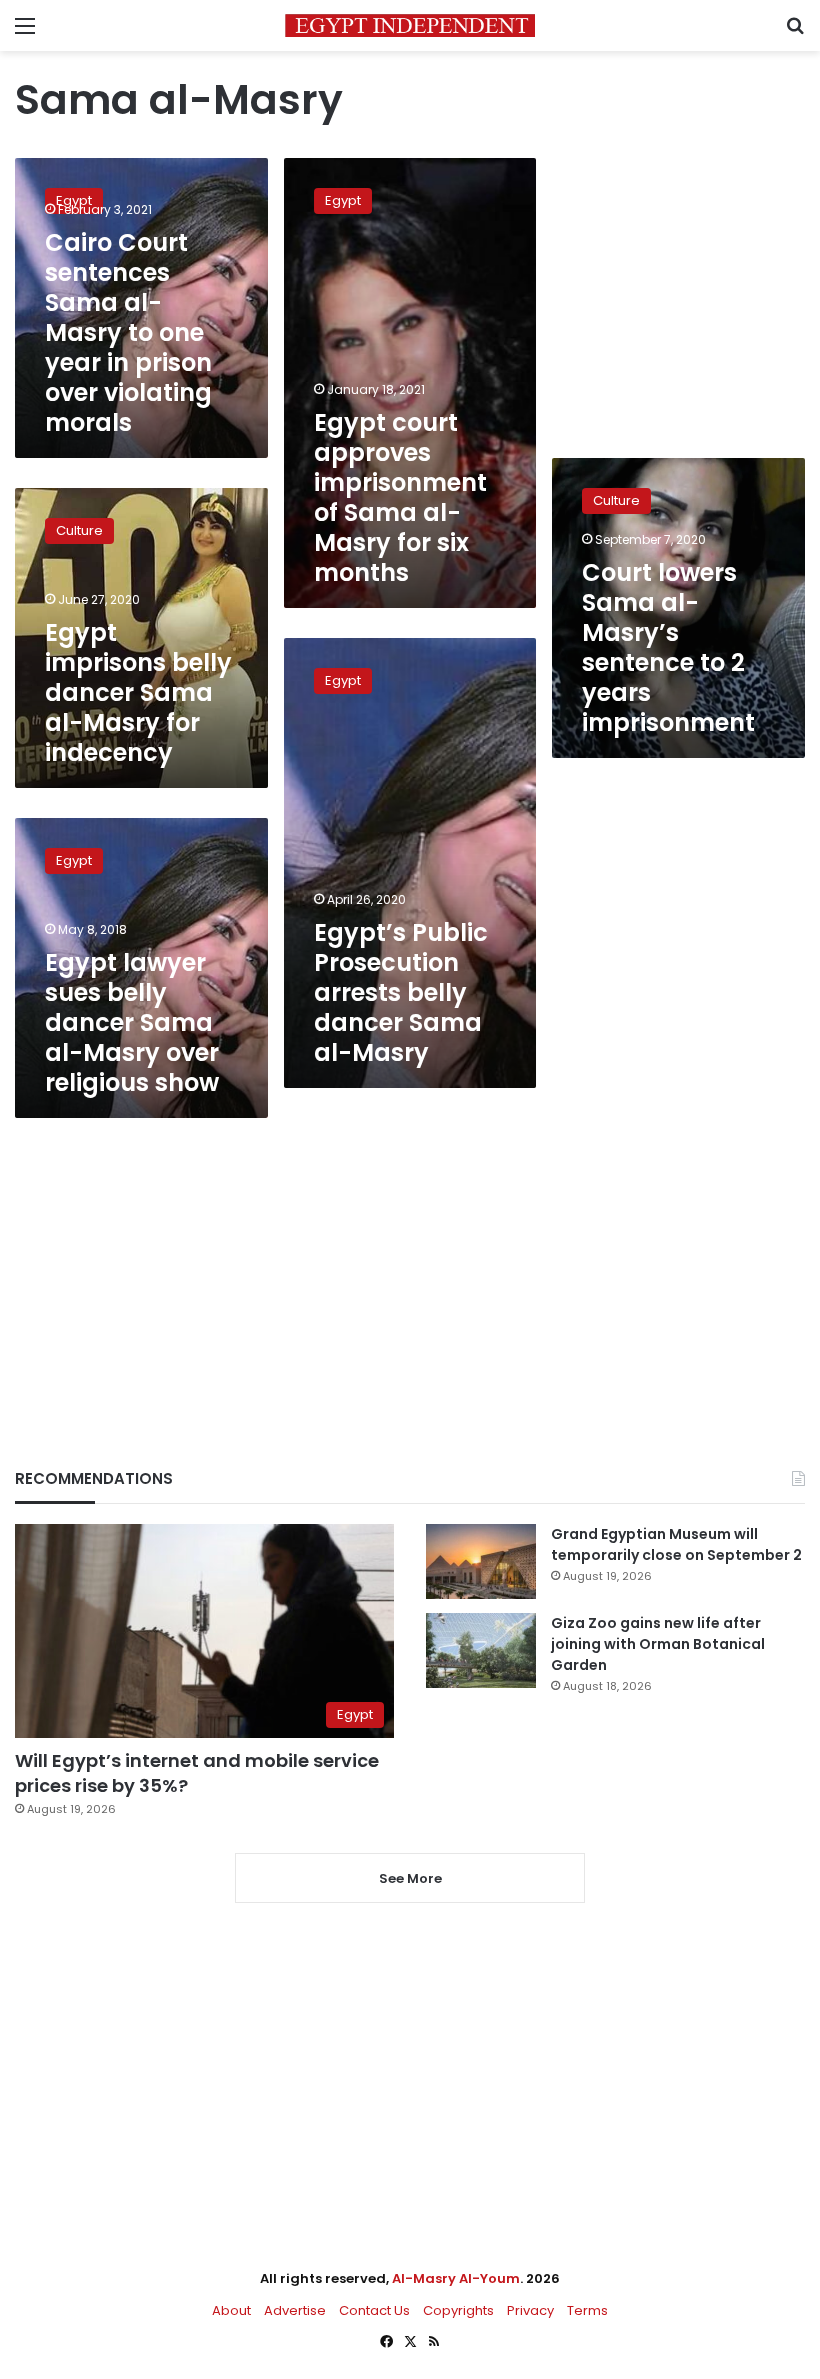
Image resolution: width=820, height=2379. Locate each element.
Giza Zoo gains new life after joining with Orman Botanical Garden (658, 1644)
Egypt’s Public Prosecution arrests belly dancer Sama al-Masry (401, 992)
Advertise (295, 2310)
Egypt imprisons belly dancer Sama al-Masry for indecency (138, 692)
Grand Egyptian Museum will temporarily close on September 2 (676, 1544)
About (231, 2310)
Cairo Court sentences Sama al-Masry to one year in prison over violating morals (128, 332)
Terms (587, 2310)
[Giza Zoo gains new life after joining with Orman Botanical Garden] (481, 1650)
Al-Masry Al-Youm (456, 2278)
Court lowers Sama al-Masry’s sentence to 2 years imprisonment (668, 647)
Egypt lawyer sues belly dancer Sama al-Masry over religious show (132, 1022)
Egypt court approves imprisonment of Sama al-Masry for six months (400, 497)
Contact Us (374, 2310)
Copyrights (458, 2310)
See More (410, 1878)
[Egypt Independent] (410, 25)
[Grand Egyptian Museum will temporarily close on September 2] (481, 1561)
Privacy (530, 2310)
